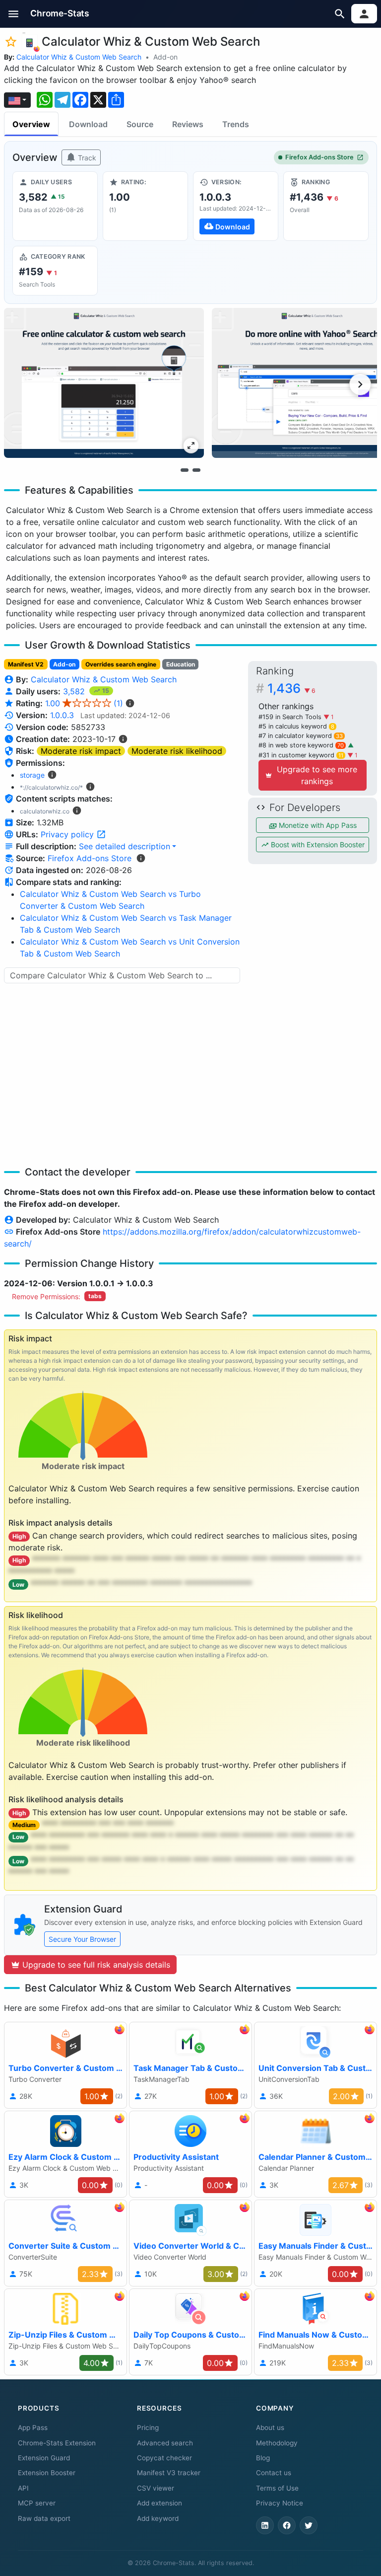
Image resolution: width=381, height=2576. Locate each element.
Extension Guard (44, 2458)
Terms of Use (277, 2488)
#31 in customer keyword (301, 755)
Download (88, 124)
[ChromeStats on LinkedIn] (265, 2525)
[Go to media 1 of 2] (185, 470)
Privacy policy (68, 834)
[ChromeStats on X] (309, 2525)
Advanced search (165, 2443)
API (23, 2488)
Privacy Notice (280, 2503)
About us (270, 2428)
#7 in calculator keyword (301, 736)
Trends (236, 124)
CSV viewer (156, 2488)
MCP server (37, 2503)
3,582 (75, 691)
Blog (263, 2458)
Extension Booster (47, 2473)
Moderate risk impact (81, 751)
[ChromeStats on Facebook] (287, 2525)
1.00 (84, 703)
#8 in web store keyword (301, 745)
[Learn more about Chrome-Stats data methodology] (141, 858)
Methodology (277, 2443)
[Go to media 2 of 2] (196, 470)
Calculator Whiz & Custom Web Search (79, 57)
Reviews (188, 124)
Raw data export (44, 2518)
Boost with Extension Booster (317, 845)
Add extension (159, 2503)
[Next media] (360, 384)
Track (86, 158)
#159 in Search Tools (291, 717)
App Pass (33, 2428)
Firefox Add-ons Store (319, 157)
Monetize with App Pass (317, 825)
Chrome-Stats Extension (57, 2443)
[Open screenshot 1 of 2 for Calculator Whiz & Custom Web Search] (104, 383)
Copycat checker (164, 2458)
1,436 (291, 688)
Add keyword (158, 2518)
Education (181, 664)
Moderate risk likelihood (177, 751)
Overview (31, 124)
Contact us (274, 2473)
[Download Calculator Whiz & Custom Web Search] (236, 206)
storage (32, 775)
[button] (14, 14)
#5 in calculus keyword (296, 726)
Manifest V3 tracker (169, 2473)
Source (140, 124)
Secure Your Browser (82, 1939)
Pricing (148, 2428)
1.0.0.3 (62, 715)
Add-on (165, 57)
